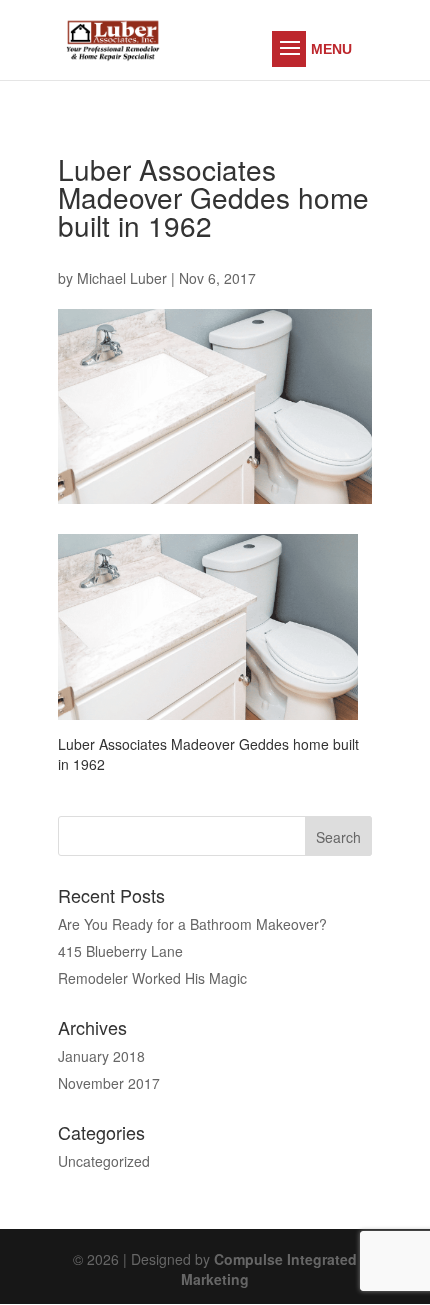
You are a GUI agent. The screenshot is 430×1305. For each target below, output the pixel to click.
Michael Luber (122, 278)
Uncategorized (104, 1161)
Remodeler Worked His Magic (152, 978)
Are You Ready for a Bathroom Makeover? (192, 924)
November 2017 (109, 1083)
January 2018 (101, 1056)
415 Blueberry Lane (120, 951)
